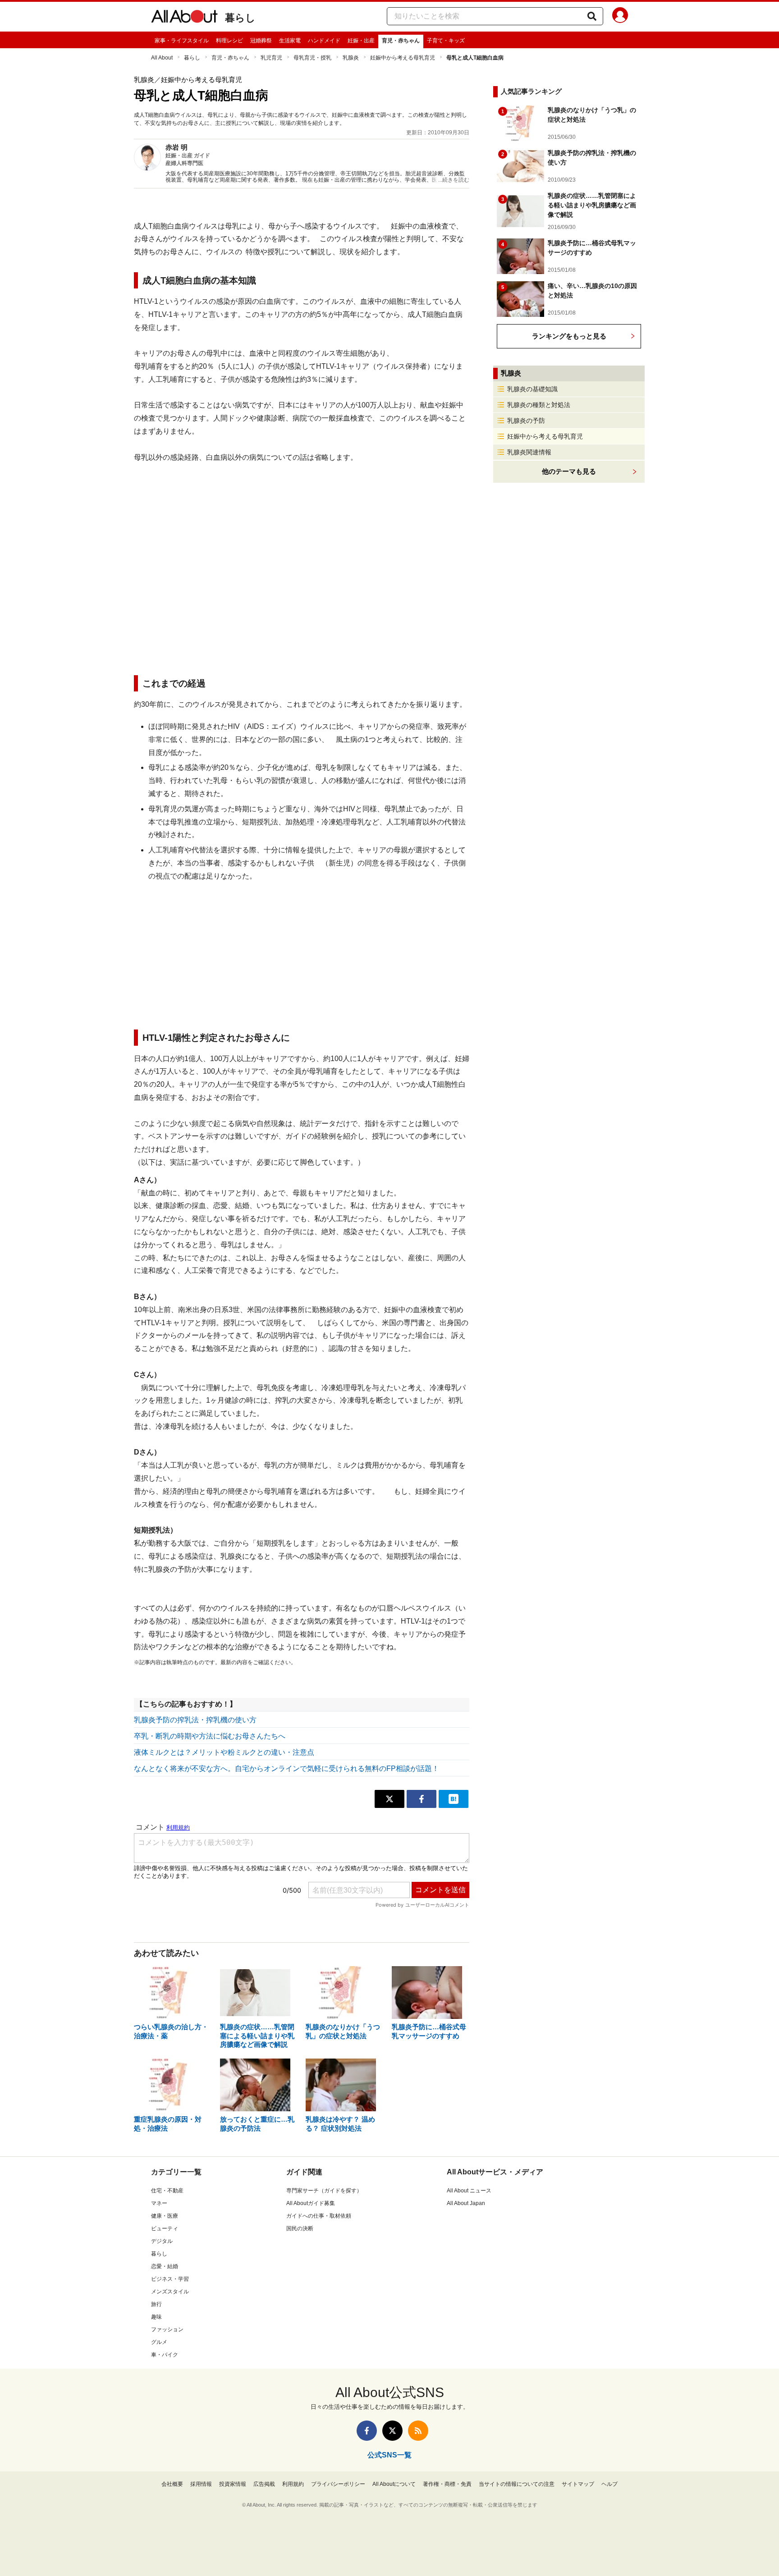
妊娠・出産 (361, 41)
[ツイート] (389, 1799)
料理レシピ (229, 41)
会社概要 (172, 2484)
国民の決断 (300, 2228)
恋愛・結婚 (165, 2266)
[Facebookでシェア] (422, 1799)
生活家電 (290, 41)
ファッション (167, 2329)
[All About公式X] (392, 2431)
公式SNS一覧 (389, 2455)
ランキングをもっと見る (569, 336)
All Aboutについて (394, 2484)
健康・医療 (165, 2216)
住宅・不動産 (167, 2191)
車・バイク (165, 2355)
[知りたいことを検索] (592, 16)
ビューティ (165, 2228)
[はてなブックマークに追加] (454, 1799)
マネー (159, 2203)
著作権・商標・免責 (447, 2484)
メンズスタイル (170, 2292)
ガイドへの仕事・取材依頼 (319, 2216)
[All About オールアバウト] (184, 18)
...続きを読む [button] (454, 180)
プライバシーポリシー (338, 2484)
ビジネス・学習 (170, 2279)
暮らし (240, 18)
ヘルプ (609, 2484)
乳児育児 (271, 58)
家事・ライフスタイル (182, 41)
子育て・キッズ (446, 41)
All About (162, 58)
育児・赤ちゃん (401, 41)
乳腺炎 (351, 58)
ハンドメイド (324, 41)
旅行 (156, 2304)
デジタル (162, 2241)
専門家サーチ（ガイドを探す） (324, 2191)
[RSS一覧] (418, 2431)
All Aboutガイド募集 (311, 2203)
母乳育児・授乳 (312, 58)
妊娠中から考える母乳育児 (403, 58)
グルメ (159, 2342)
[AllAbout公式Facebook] (367, 2431)
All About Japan (466, 2203)
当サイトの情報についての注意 (517, 2484)
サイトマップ (578, 2484)
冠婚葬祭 (261, 41)
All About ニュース (469, 2191)
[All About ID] (620, 17)
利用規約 (293, 2484)
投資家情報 (233, 2484)
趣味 (156, 2317)
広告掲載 (264, 2484)
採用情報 (201, 2484)
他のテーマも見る (569, 471)
